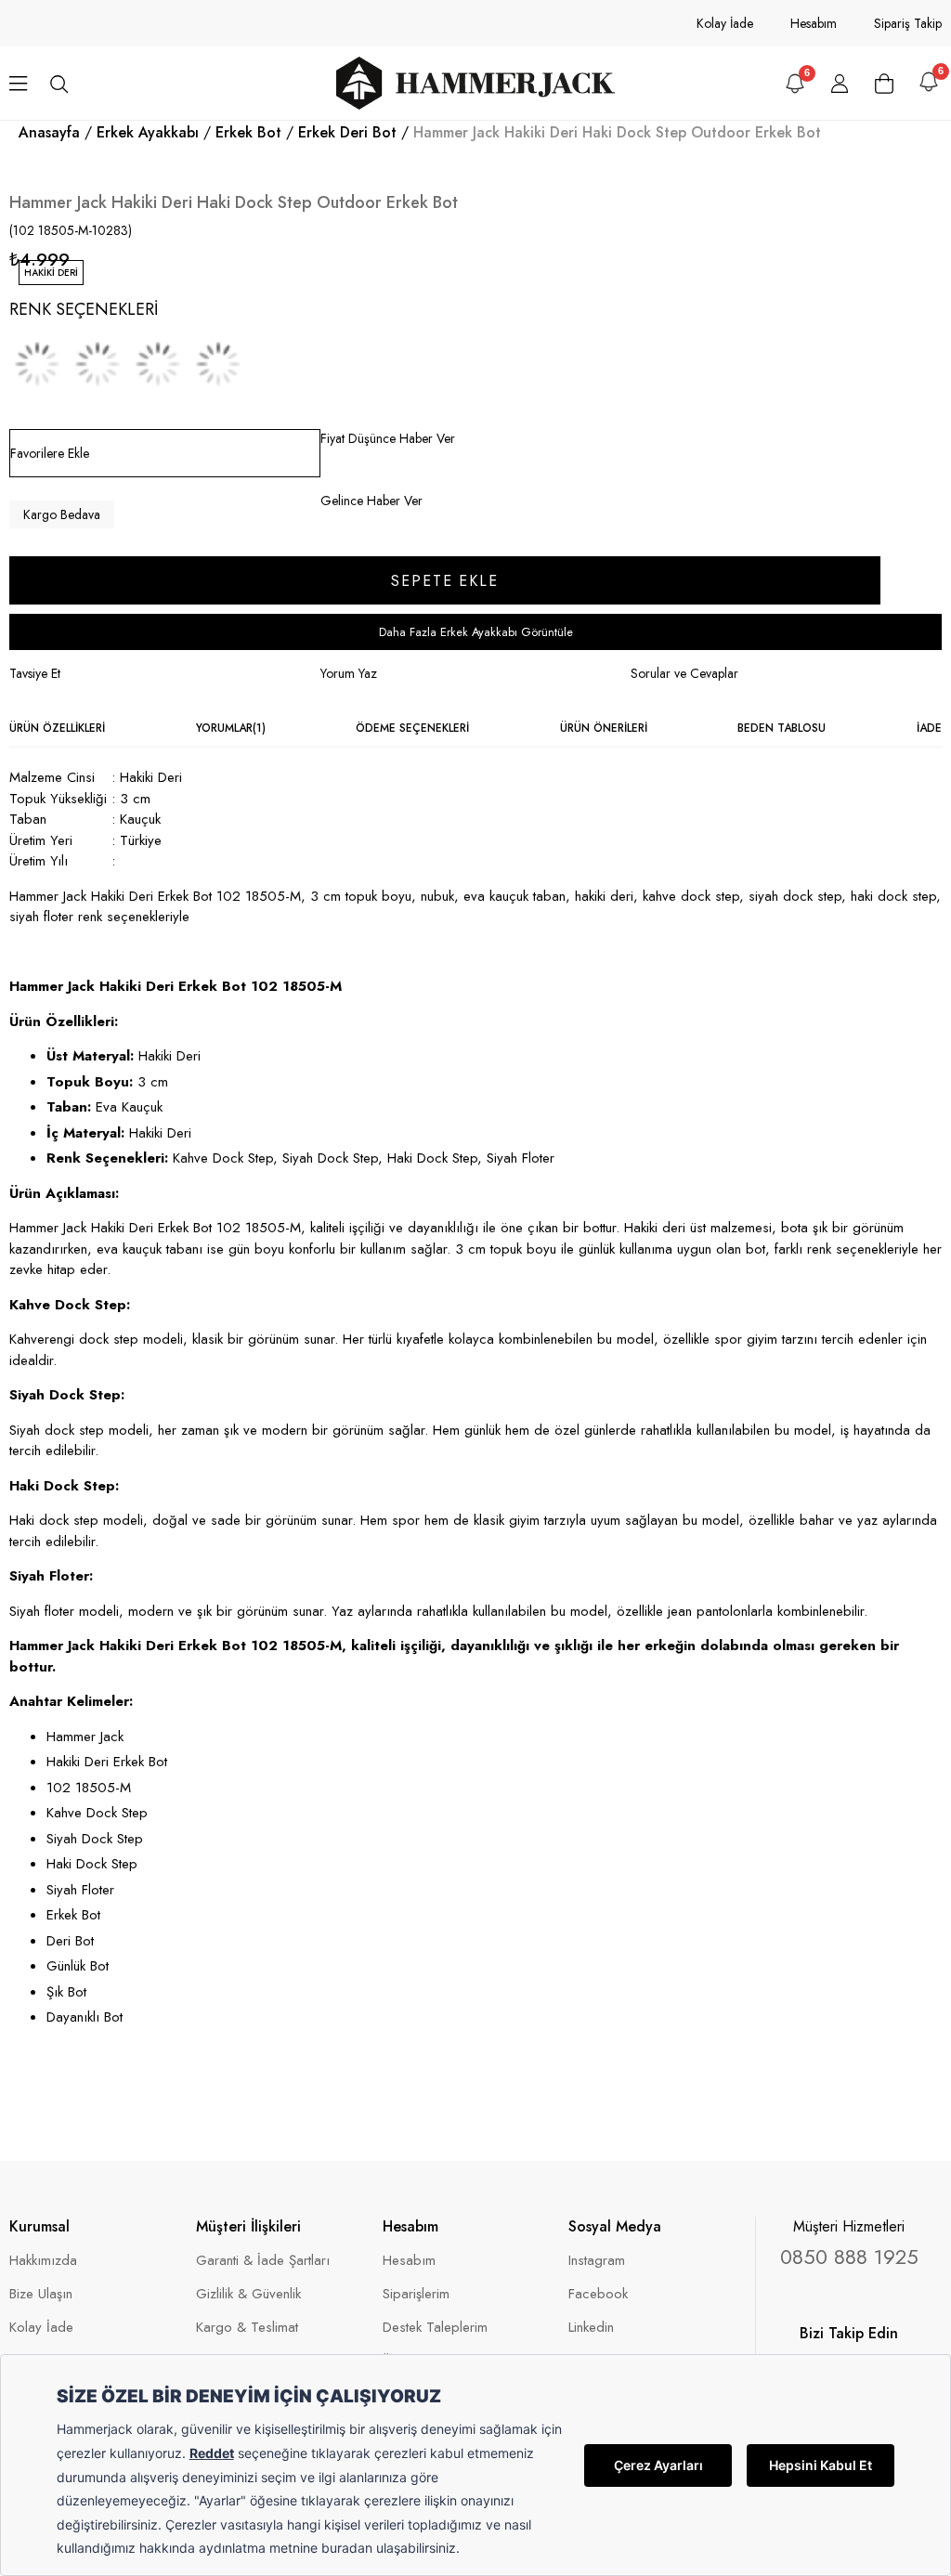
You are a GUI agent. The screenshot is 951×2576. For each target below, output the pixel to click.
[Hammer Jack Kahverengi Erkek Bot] (158, 364)
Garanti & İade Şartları (263, 2261)
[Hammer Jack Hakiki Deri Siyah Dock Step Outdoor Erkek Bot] (37, 364)
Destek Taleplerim (435, 2328)
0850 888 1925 (849, 2257)
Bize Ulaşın (41, 2294)
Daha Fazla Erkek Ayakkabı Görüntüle (476, 632)
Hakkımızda (43, 2261)
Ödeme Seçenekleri (412, 728)
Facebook (598, 2294)
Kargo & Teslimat (247, 2328)
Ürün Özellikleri (57, 728)
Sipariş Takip (908, 23)
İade (929, 728)
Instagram (597, 2261)
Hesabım (814, 23)
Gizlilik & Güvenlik (248, 2294)
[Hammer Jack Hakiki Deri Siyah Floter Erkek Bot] (218, 364)
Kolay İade (725, 23)
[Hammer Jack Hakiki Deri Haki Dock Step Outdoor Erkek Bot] (98, 364)
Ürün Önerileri (604, 728)
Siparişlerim (416, 2294)
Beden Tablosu (782, 728)
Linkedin (591, 2328)
